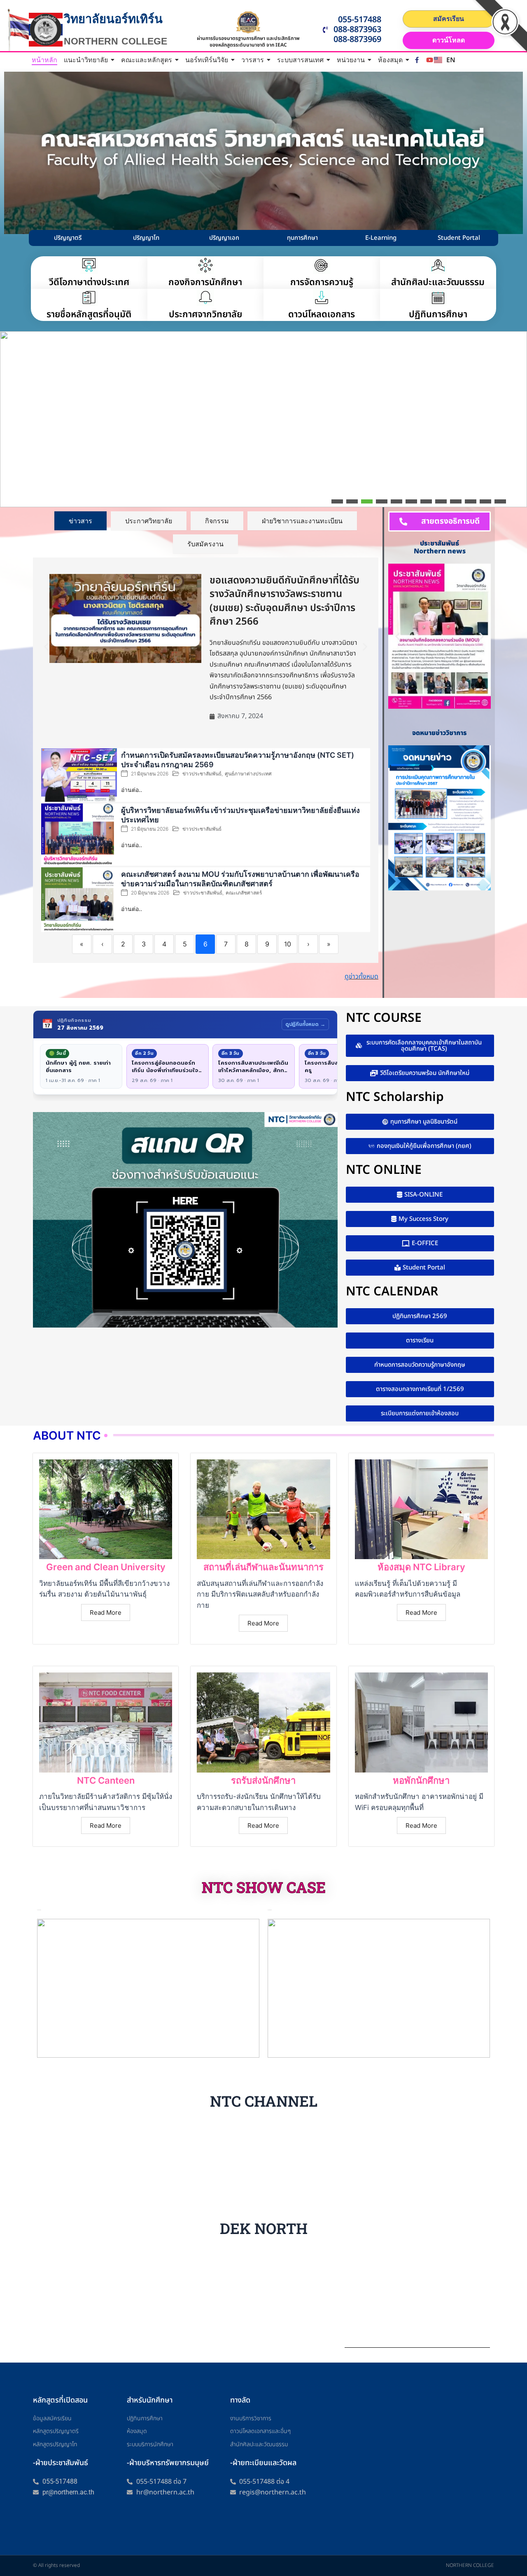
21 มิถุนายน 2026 (150, 774)
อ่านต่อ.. (132, 790)
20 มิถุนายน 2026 (150, 893)
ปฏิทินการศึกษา (438, 315)
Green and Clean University (106, 1567)
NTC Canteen (106, 1780)
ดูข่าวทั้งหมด (361, 977)
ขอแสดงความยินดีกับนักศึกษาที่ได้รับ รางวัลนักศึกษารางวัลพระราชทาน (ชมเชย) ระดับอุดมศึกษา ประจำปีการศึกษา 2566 (284, 601)
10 (288, 944)
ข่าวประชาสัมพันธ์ (202, 774)
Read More (106, 1612)
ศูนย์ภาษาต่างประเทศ (248, 774)
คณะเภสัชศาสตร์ (244, 893)
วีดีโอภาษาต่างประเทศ (89, 282)
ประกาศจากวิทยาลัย (205, 315)
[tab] (80, 521)
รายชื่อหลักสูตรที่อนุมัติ (89, 315)
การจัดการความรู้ (322, 282)
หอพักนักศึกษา (421, 1780)
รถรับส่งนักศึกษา (263, 1780)
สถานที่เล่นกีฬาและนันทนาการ (263, 1567)
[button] (11, 496)
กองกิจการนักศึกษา (205, 282)
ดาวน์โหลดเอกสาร (322, 315)
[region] (263, 419)
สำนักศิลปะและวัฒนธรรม (438, 282)
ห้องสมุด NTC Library (421, 1567)
